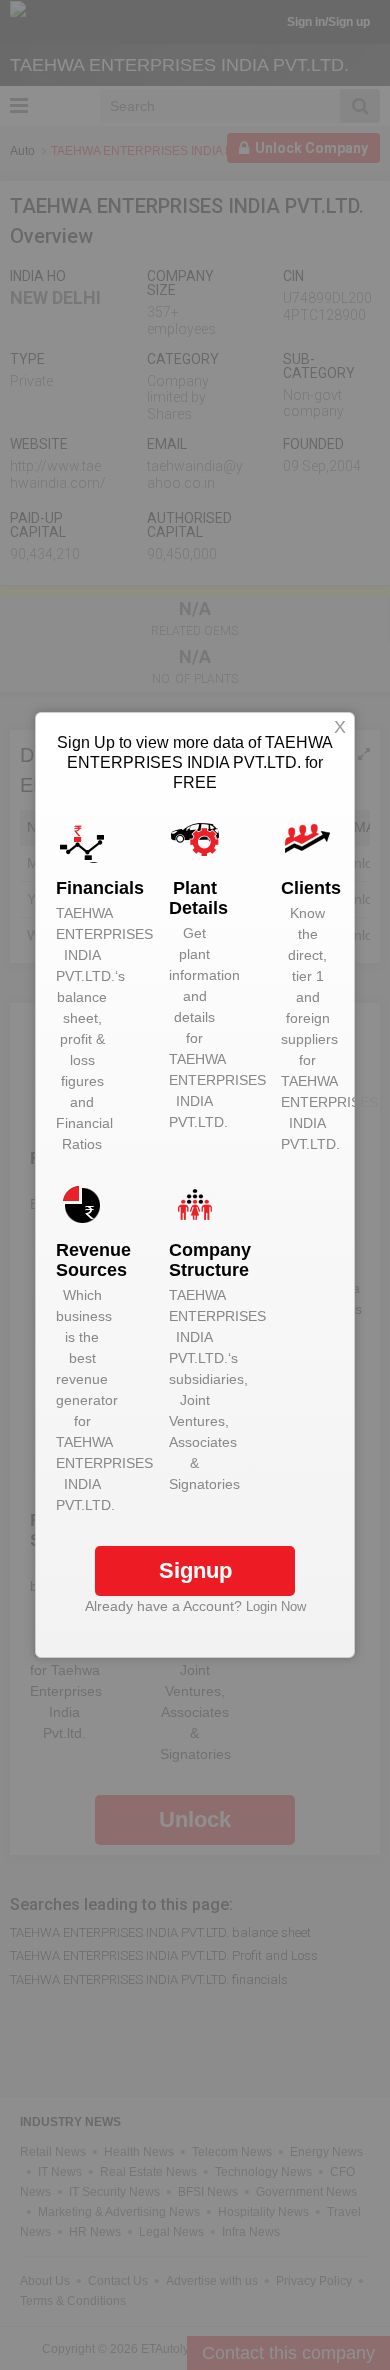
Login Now (276, 1606)
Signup (195, 1570)
